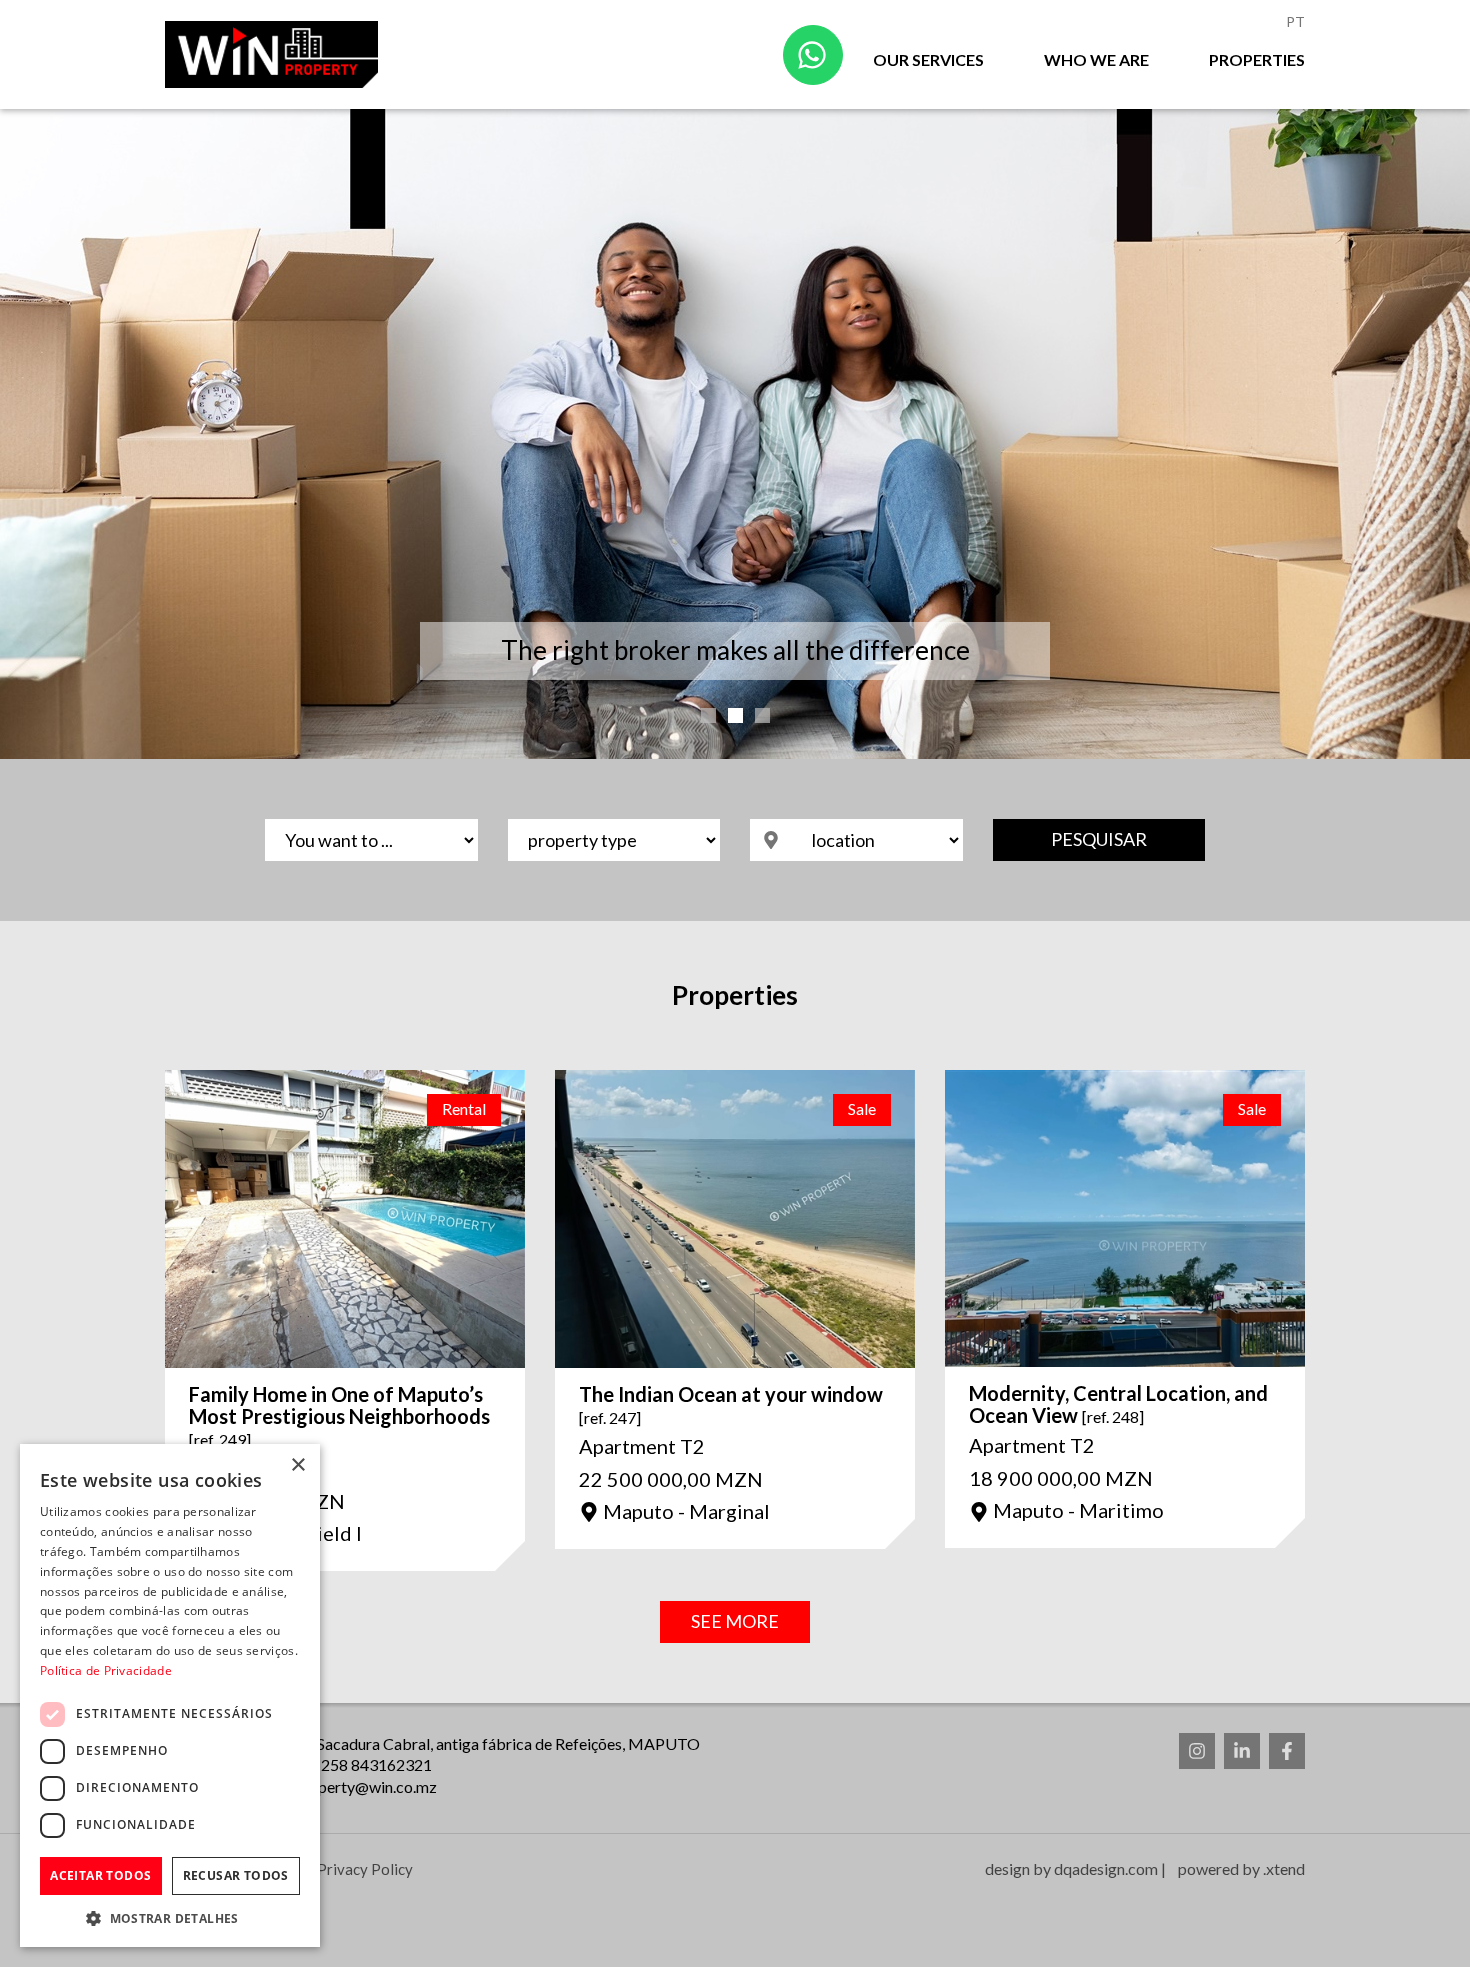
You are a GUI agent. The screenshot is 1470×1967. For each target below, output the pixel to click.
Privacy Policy (365, 1869)
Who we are (1096, 59)
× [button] (297, 1465)
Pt (1295, 21)
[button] (170, 1917)
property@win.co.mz (365, 1786)
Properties (1257, 59)
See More (735, 1621)
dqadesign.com (1106, 1868)
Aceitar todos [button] (100, 1875)
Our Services (928, 59)
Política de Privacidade (106, 1670)
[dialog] (170, 1695)
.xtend (1284, 1868)
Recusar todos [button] (236, 1875)
